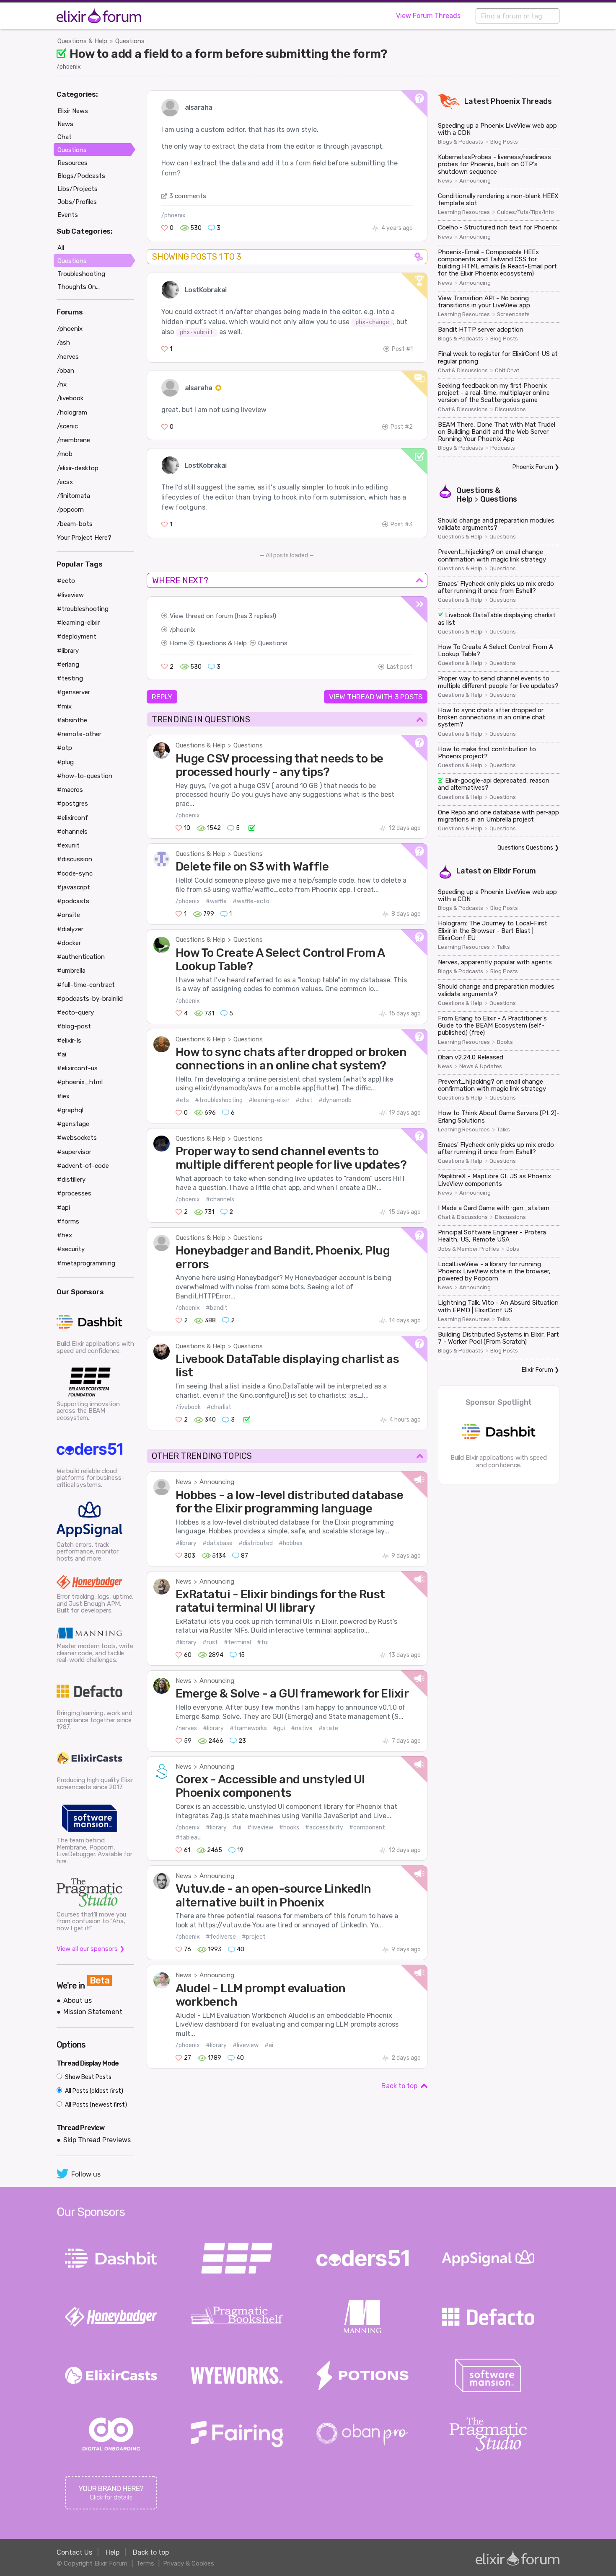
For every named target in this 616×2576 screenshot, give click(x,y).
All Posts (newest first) (95, 2105)
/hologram (72, 412)
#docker (69, 943)
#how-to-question (85, 776)
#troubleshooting (219, 1100)
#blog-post (74, 1026)
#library (186, 1543)
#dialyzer (70, 929)
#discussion (75, 859)
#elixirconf (72, 818)
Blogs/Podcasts (81, 176)
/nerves (186, 1728)
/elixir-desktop (78, 468)
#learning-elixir (269, 1100)
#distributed (256, 1543)
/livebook (188, 1407)
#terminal (237, 1642)
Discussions (510, 410)
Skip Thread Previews (97, 2140)
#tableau (188, 1838)
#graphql (70, 1110)
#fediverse (221, 1937)
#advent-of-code (83, 1166)
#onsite (69, 915)
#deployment (77, 636)
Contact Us (74, 2552)
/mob (65, 454)
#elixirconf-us (77, 1068)
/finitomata (74, 496)
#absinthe (72, 720)
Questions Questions (525, 848)
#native (302, 1728)
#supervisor (74, 1152)
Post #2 (402, 427)
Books (505, 1042)
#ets (182, 1100)
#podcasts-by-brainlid (90, 999)
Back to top (399, 2086)
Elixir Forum (515, 871)
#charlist (219, 1407)
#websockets (77, 1138)
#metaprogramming (86, 1263)
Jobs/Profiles (77, 202)
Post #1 (402, 349)
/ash (63, 343)
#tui (263, 1642)
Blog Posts (504, 142)
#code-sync (75, 873)
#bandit (217, 1308)
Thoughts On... (79, 287)
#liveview (260, 1828)
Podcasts (503, 448)
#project (254, 1937)
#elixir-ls (69, 1041)
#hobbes (291, 1543)
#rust (210, 1642)
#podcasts (73, 901)
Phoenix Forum (533, 467)
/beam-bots (75, 524)
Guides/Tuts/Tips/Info (525, 212)
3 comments (188, 196)
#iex (63, 1096)
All (61, 248)
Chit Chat (507, 371)
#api (63, 1208)
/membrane (74, 440)
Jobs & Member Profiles (468, 1249)
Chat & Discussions (463, 371)
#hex (65, 1235)
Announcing (217, 1482)
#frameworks (248, 1728)
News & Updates (481, 1066)
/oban (66, 371)
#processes (74, 1193)
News (184, 1482)
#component (367, 1828)
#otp (65, 748)
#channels (220, 1199)
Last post (400, 667)
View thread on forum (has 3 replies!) (223, 616)
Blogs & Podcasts (461, 142)
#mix (64, 706)
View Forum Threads (428, 16)
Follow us (86, 2174)
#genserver (74, 692)
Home (178, 643)
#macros (70, 790)
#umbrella (71, 971)
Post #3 (402, 524)
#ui (237, 1828)
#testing (70, 678)
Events (68, 215)
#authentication (81, 957)
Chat (65, 137)
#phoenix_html (80, 1082)
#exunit (68, 845)
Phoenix (505, 101)
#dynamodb (335, 1100)
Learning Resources (464, 212)
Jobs (513, 1249)
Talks (503, 947)
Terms (145, 2563)
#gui (279, 1728)
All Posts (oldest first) (93, 2091)
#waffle (216, 901)
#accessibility (324, 1828)
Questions (130, 41)
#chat (304, 1100)
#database (217, 1543)
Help (113, 2552)
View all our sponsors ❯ (91, 1949)
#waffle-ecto (251, 901)
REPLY (162, 697)
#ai (269, 2045)
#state (328, 1728)
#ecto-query (75, 1012)
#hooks (289, 1828)
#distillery (71, 1180)
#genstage (73, 1124)
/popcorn (70, 510)
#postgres (72, 804)
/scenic (67, 426)
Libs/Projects (78, 189)
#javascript (74, 887)
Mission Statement (93, 2012)
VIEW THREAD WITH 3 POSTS (376, 697)
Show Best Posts (88, 2077)
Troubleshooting (81, 274)
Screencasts (513, 314)
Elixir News (73, 111)
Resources (72, 163)
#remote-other (79, 734)
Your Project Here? (84, 538)
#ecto (66, 581)
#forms (68, 1221)
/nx (62, 384)
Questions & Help (82, 41)
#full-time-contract (86, 985)
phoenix (184, 630)
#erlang (68, 665)
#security (71, 1249)
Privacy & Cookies (189, 2563)
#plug (65, 762)
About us (78, 2000)
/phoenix (69, 67)
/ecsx (65, 482)
